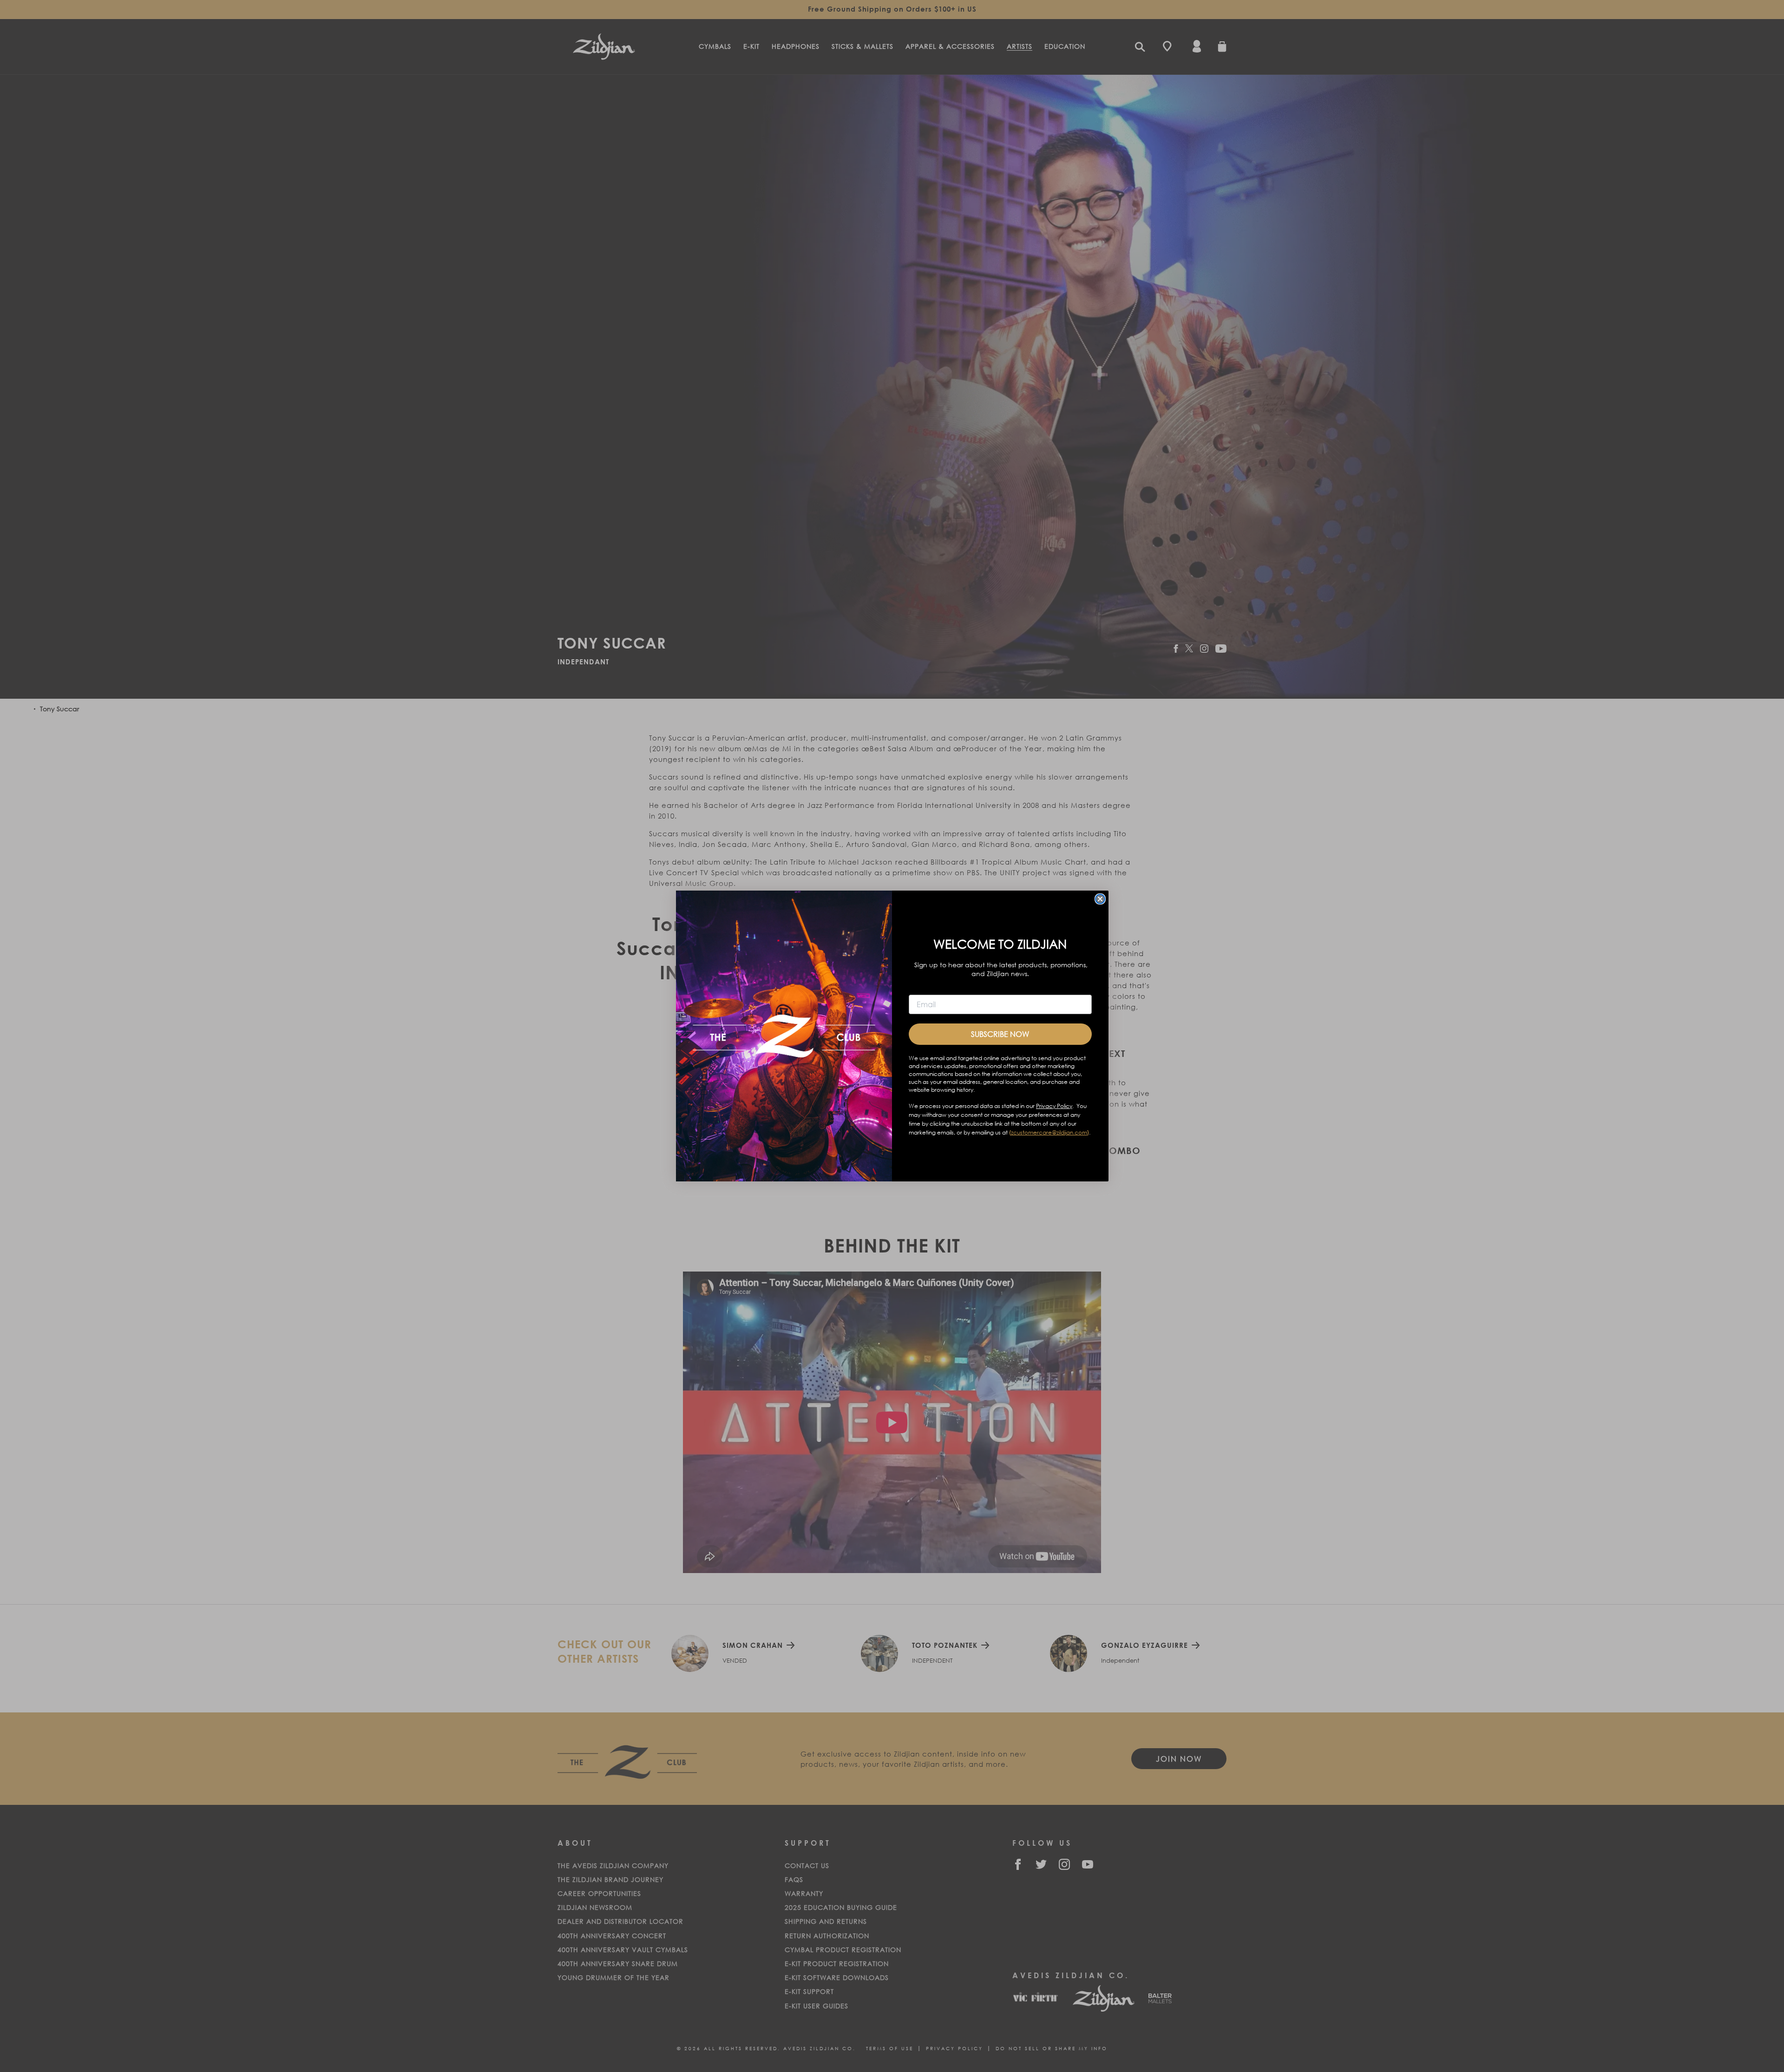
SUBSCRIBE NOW (1000, 1034)
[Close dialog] (1100, 899)
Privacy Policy (1054, 1106)
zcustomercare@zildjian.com (1049, 1132)
